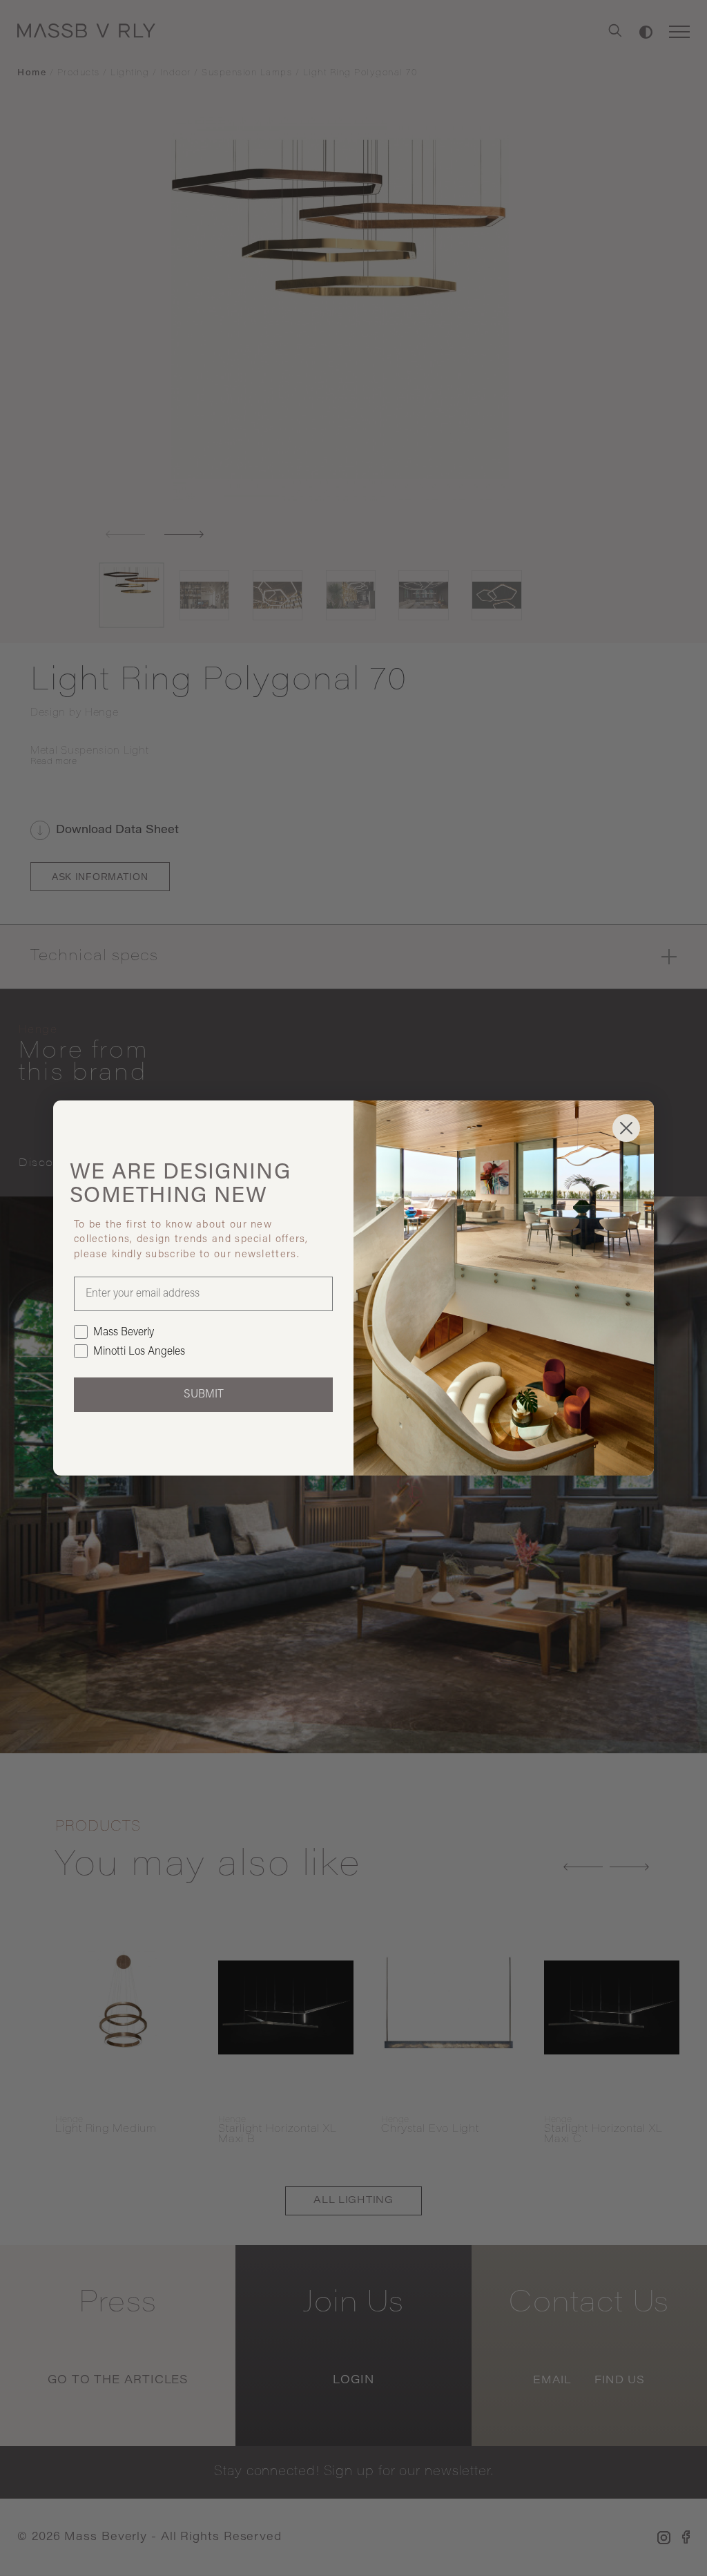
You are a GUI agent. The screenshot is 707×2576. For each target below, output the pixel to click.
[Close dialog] (626, 1128)
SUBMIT (204, 1395)
